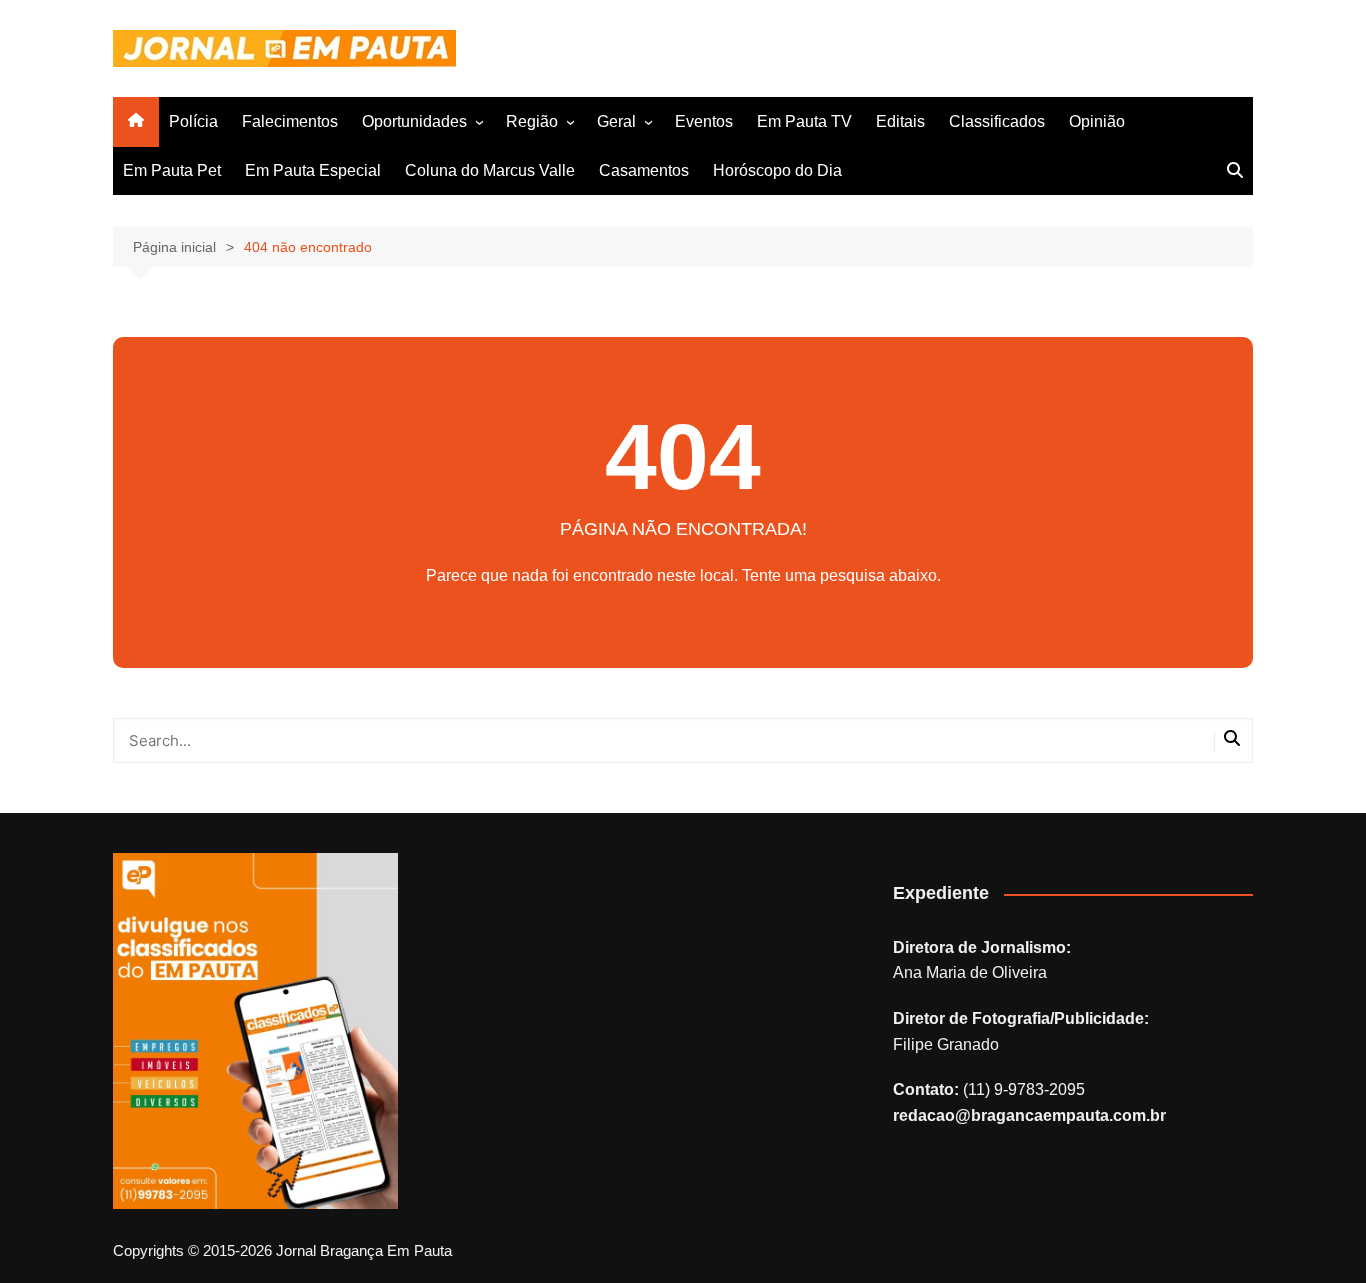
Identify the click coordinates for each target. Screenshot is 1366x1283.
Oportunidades (414, 121)
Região (532, 121)
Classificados (997, 121)
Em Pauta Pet (172, 170)
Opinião (1097, 121)
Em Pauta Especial (313, 170)
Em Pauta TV (804, 121)
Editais (900, 121)
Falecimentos (290, 121)
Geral (616, 121)
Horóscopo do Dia (777, 170)
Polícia (193, 121)
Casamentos (644, 170)
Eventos (704, 121)
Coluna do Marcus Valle (490, 170)
